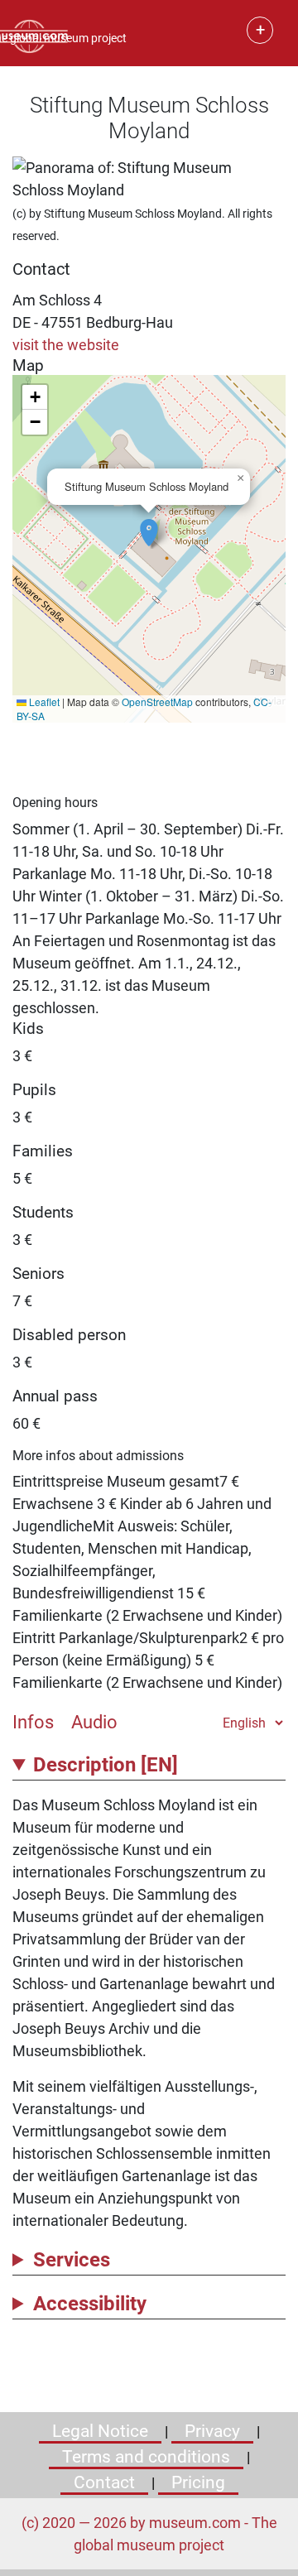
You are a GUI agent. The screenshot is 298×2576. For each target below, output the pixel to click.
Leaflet (43, 702)
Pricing (198, 2482)
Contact (104, 2482)
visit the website (66, 345)
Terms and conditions (146, 2457)
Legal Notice (100, 2431)
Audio (94, 1722)
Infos (33, 1722)
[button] (149, 524)
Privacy (212, 2431)
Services (72, 2260)
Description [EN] (106, 1765)
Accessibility (90, 2304)
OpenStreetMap (157, 702)
